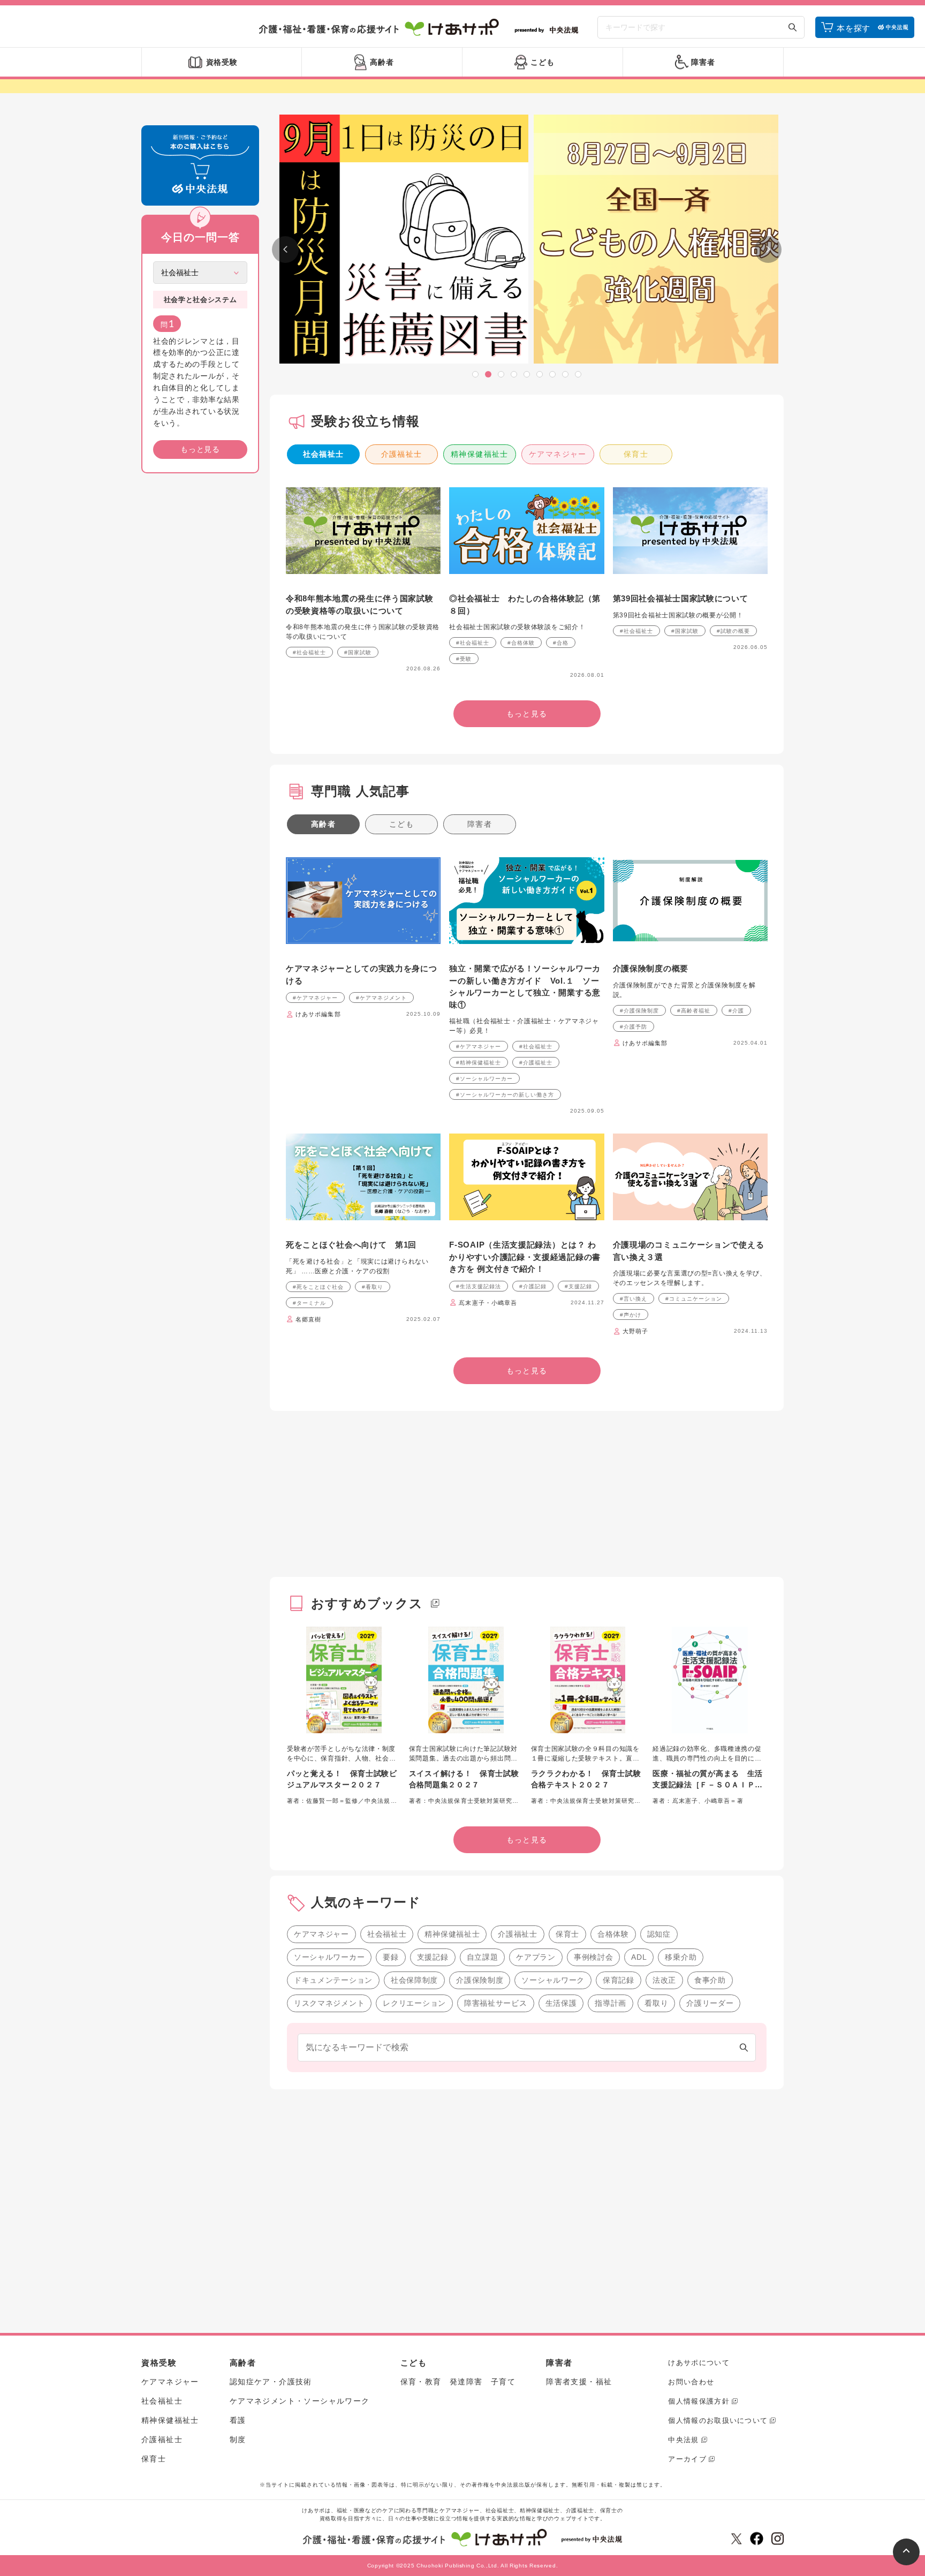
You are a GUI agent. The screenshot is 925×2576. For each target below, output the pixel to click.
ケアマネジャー (558, 454)
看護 (238, 2420)
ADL (639, 1957)
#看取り (373, 1287)
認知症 (659, 1934)
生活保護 (561, 2003)
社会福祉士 (324, 454)
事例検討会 (594, 1957)
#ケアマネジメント (381, 998)
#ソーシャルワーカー (484, 1079)
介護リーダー (710, 2003)
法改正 (664, 1980)
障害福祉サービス (496, 2003)
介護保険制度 (480, 1980)
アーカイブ (687, 2459)
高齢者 (323, 824)
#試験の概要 (733, 631)
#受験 (464, 659)
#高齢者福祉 (694, 1011)
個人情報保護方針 (699, 2401)
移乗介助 (681, 1957)
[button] (475, 374)
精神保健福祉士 (480, 454)
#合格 (561, 643)
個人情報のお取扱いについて (718, 2420)
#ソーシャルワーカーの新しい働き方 (505, 1095)
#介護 (736, 1011)
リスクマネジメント (329, 2003)
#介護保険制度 (639, 1011)
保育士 (636, 454)
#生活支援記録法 (479, 1286)
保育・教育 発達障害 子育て (458, 2382)
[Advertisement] (200, 645)
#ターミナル (309, 1303)
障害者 (480, 824)
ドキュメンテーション (333, 1980)
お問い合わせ (691, 2382)
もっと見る (200, 449)
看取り (656, 2003)
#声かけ (631, 1315)
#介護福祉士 (536, 1063)
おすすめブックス (367, 1603)
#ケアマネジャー (315, 998)
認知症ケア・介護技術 (271, 2382)
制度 (238, 2439)
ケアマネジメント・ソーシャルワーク (300, 2401)
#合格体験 (521, 643)
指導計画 (611, 2003)
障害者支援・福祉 (579, 2382)
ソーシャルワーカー (329, 1957)
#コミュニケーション (694, 1299)
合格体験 (613, 1934)
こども (401, 824)
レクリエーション (414, 2003)
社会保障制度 (414, 1980)
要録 (391, 1957)
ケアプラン (536, 1957)
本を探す (854, 28)
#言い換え (634, 1299)
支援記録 (433, 1957)
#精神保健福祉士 (479, 1063)
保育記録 (619, 1980)
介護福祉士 (402, 454)
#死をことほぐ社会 (318, 1287)
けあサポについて (699, 2363)
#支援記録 (578, 1286)
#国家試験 (358, 652)
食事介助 (710, 1980)
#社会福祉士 (309, 652)
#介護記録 (533, 1286)
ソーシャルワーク (553, 1980)
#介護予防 (634, 1027)
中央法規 (683, 2440)
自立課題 (483, 1957)
